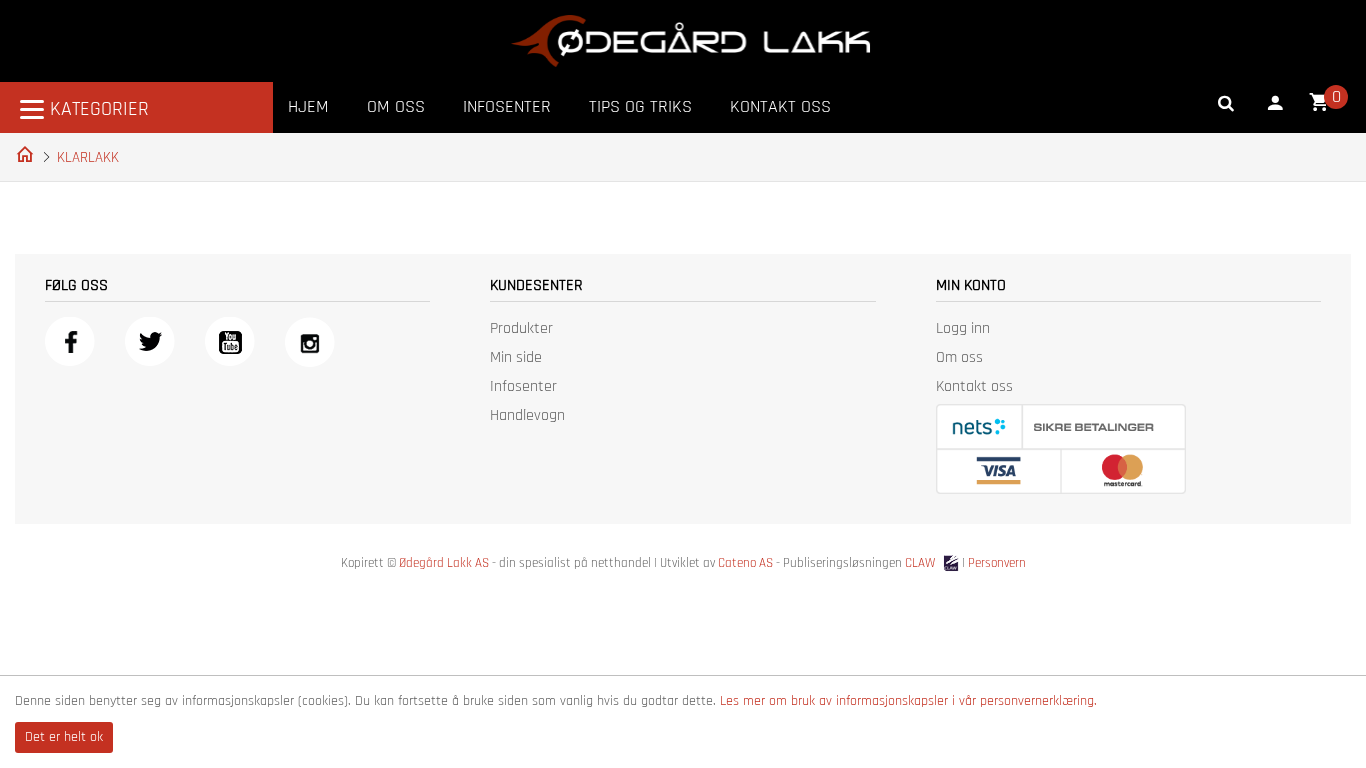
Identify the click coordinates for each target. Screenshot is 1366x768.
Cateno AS (745, 563)
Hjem (308, 106)
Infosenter (507, 106)
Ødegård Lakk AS (444, 563)
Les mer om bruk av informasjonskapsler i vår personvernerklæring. (908, 701)
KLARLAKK (88, 157)
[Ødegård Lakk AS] (690, 41)
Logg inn (963, 328)
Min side (516, 357)
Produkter (521, 328)
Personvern (997, 563)
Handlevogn (527, 415)
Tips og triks (640, 106)
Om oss (396, 106)
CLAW (921, 563)
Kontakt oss (780, 106)
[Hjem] (21, 153)
